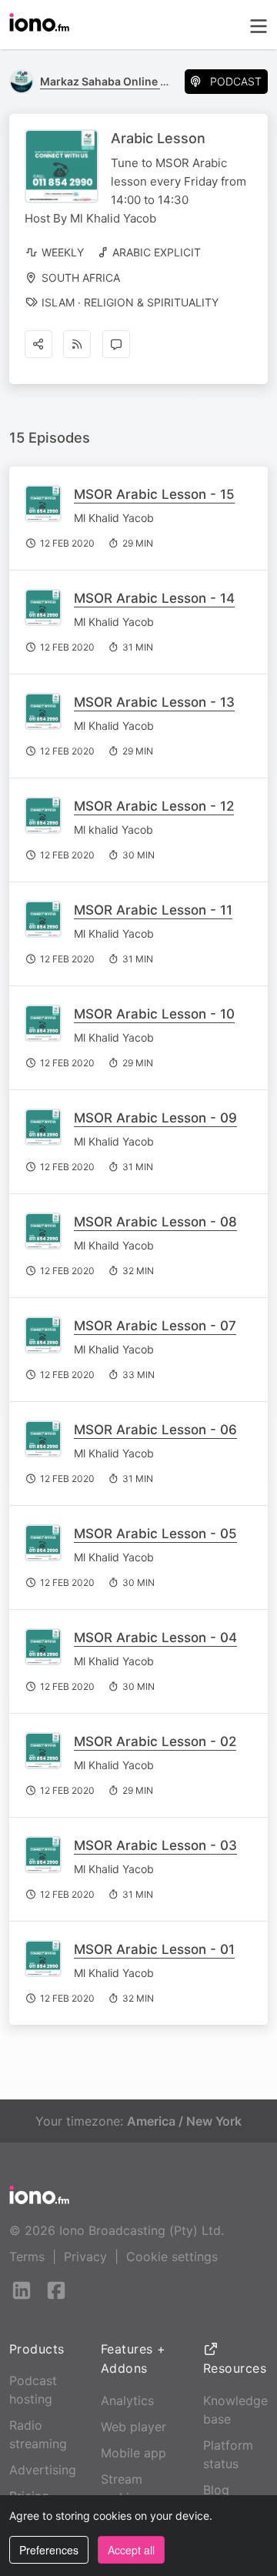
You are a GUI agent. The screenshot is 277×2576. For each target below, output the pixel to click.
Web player (133, 2427)
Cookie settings (172, 2257)
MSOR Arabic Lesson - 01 (154, 1949)
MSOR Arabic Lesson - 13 (154, 702)
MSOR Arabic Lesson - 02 (155, 1741)
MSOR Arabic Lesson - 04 (155, 1638)
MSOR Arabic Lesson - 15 (154, 494)
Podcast (236, 81)
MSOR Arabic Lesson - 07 (155, 1326)
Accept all (131, 2550)
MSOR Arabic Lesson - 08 (155, 1222)
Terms (27, 2257)
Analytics (127, 2400)
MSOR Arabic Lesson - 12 (154, 806)
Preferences (49, 2550)
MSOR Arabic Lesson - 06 (155, 1430)
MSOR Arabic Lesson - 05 (155, 1534)
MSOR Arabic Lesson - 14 (154, 598)
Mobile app (133, 2453)
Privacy (85, 2257)
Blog (216, 2490)
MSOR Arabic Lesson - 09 (155, 1118)
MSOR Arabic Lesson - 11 (153, 910)
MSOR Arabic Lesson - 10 (154, 1014)
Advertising (43, 2470)
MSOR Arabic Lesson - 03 (155, 1845)
